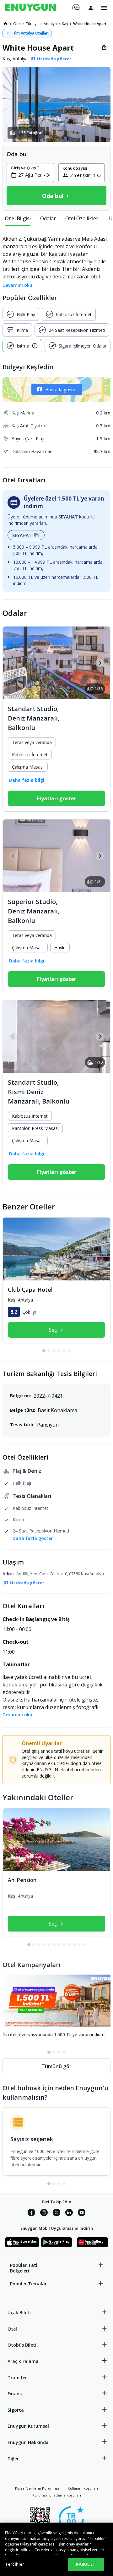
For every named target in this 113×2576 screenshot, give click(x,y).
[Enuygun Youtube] (82, 2213)
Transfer (17, 2378)
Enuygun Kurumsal (28, 2426)
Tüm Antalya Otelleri (30, 33)
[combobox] (34, 175)
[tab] (18, 218)
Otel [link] (17, 24)
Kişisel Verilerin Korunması (38, 2488)
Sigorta (16, 2410)
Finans (15, 2394)
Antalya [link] (50, 24)
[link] (5, 24)
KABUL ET (86, 2564)
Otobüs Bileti (22, 2345)
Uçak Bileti (19, 2313)
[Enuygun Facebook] (31, 2213)
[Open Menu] (104, 8)
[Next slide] (100, 663)
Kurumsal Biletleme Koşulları (57, 2495)
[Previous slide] (13, 663)
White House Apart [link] (90, 24)
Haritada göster (61, 389)
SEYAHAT (22, 535)
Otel (12, 2329)
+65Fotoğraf (31, 133)
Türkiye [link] (32, 24)
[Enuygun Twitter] (56, 2213)
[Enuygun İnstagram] (44, 2213)
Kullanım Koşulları (83, 2488)
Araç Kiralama (23, 2361)
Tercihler (15, 2564)
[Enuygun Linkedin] (69, 2213)
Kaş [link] (65, 24)
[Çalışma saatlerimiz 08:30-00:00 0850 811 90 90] (75, 5)
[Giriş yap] (91, 8)
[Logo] (30, 8)
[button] (56, 105)
